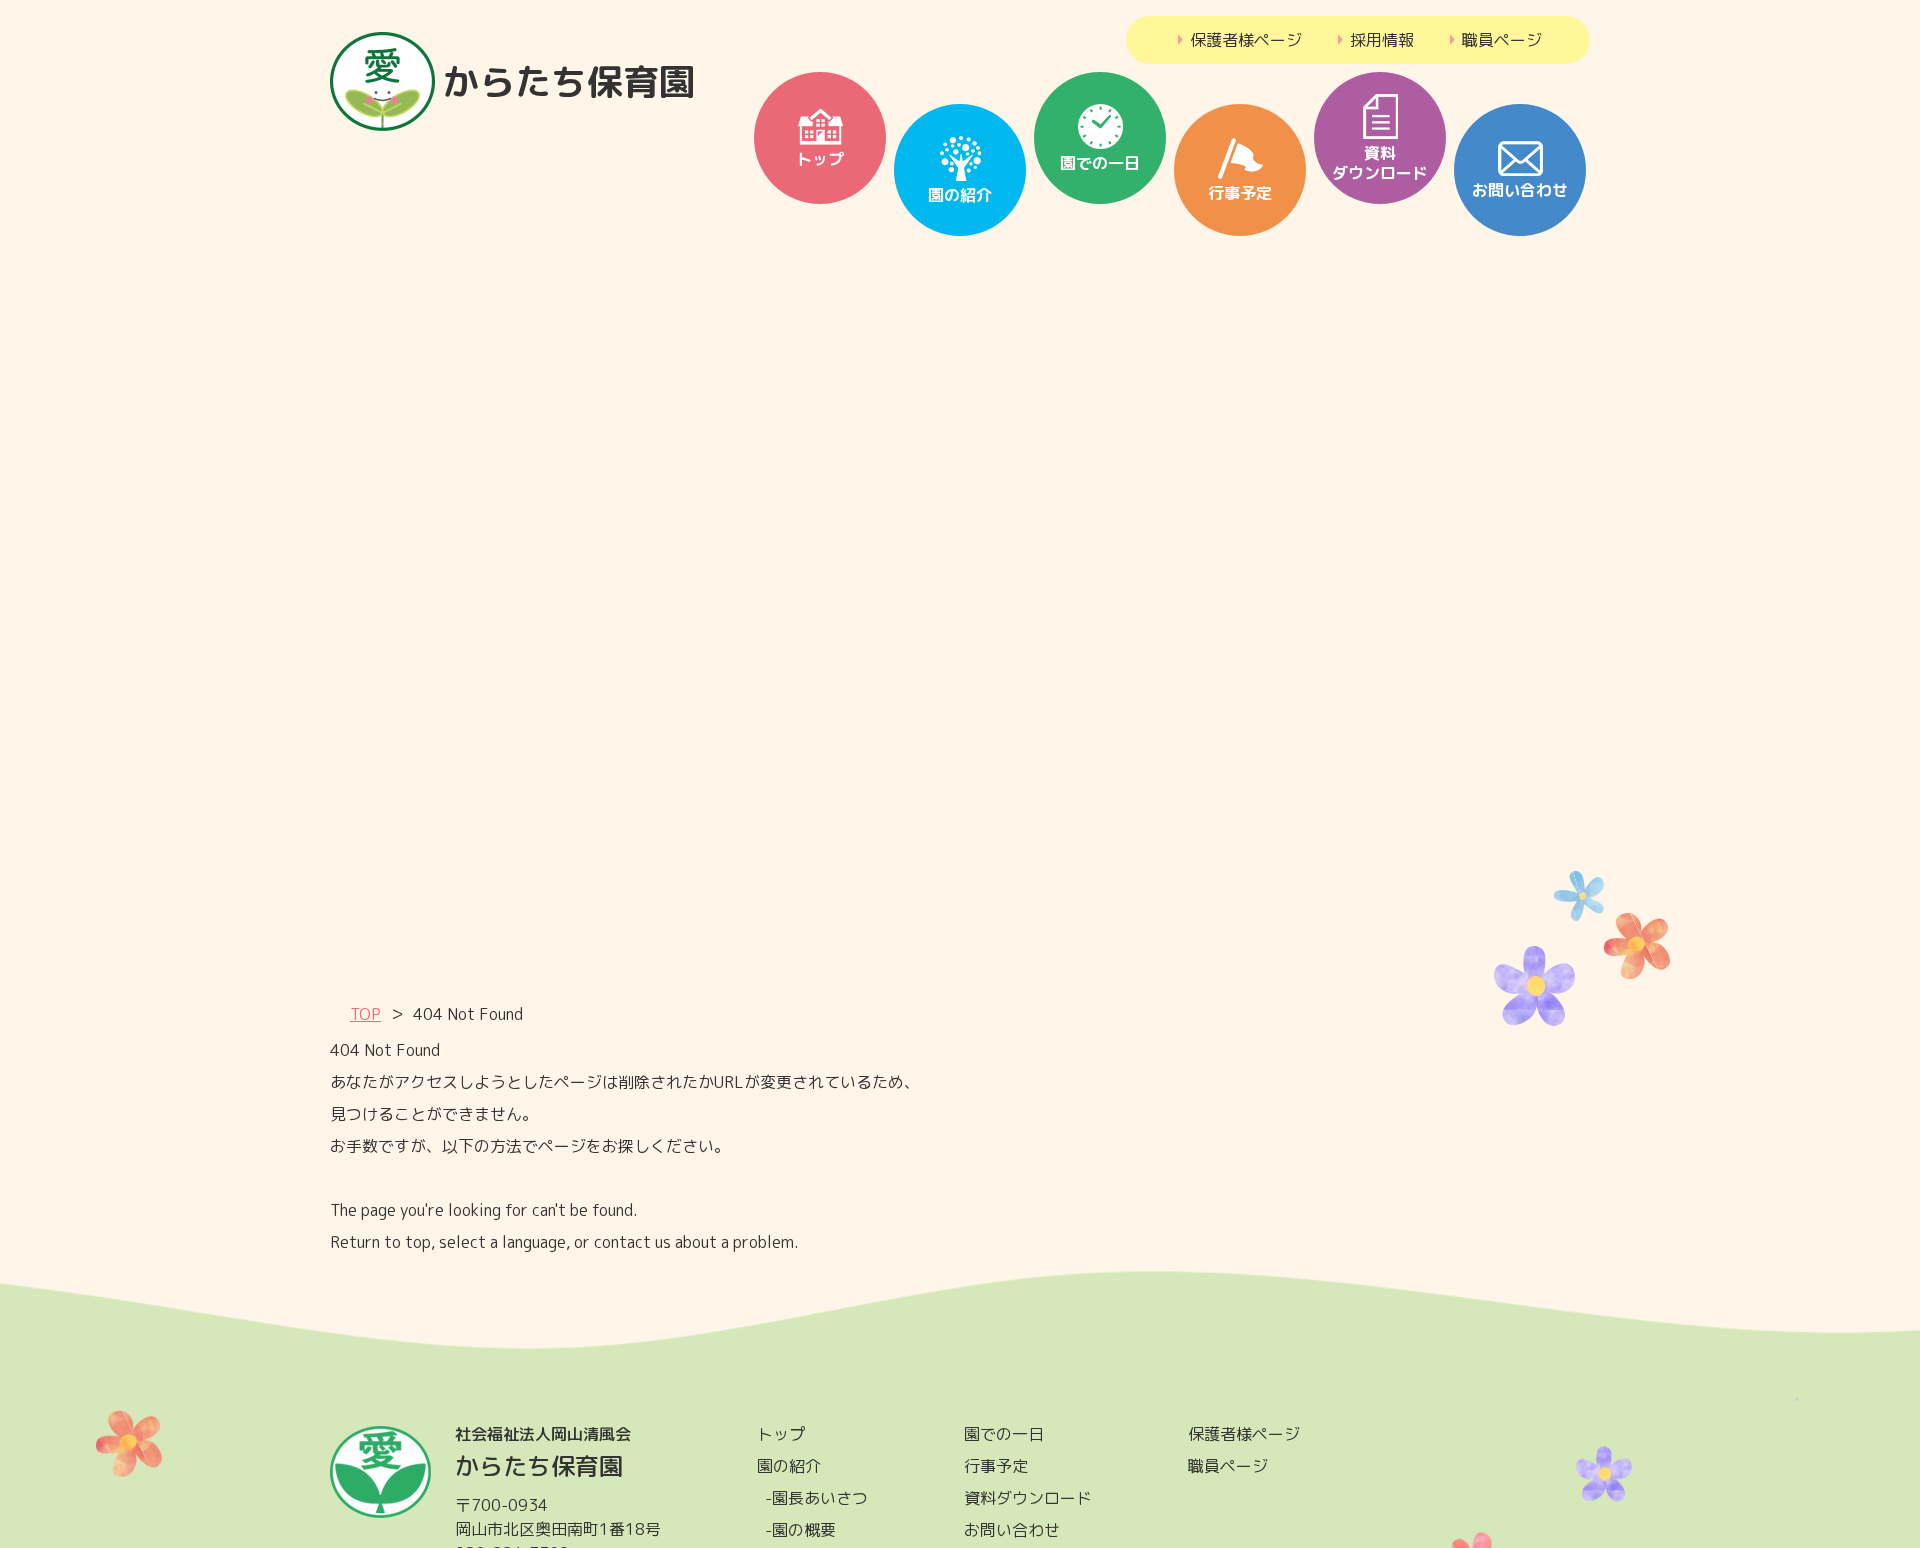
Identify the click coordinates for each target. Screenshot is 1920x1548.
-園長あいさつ (816, 1498)
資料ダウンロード (1028, 1498)
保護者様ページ (1239, 40)
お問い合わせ (1012, 1530)
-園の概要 (800, 1530)
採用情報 (1375, 40)
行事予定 (996, 1466)
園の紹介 (789, 1466)
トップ (781, 1434)
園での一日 (1004, 1434)
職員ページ (1495, 40)
